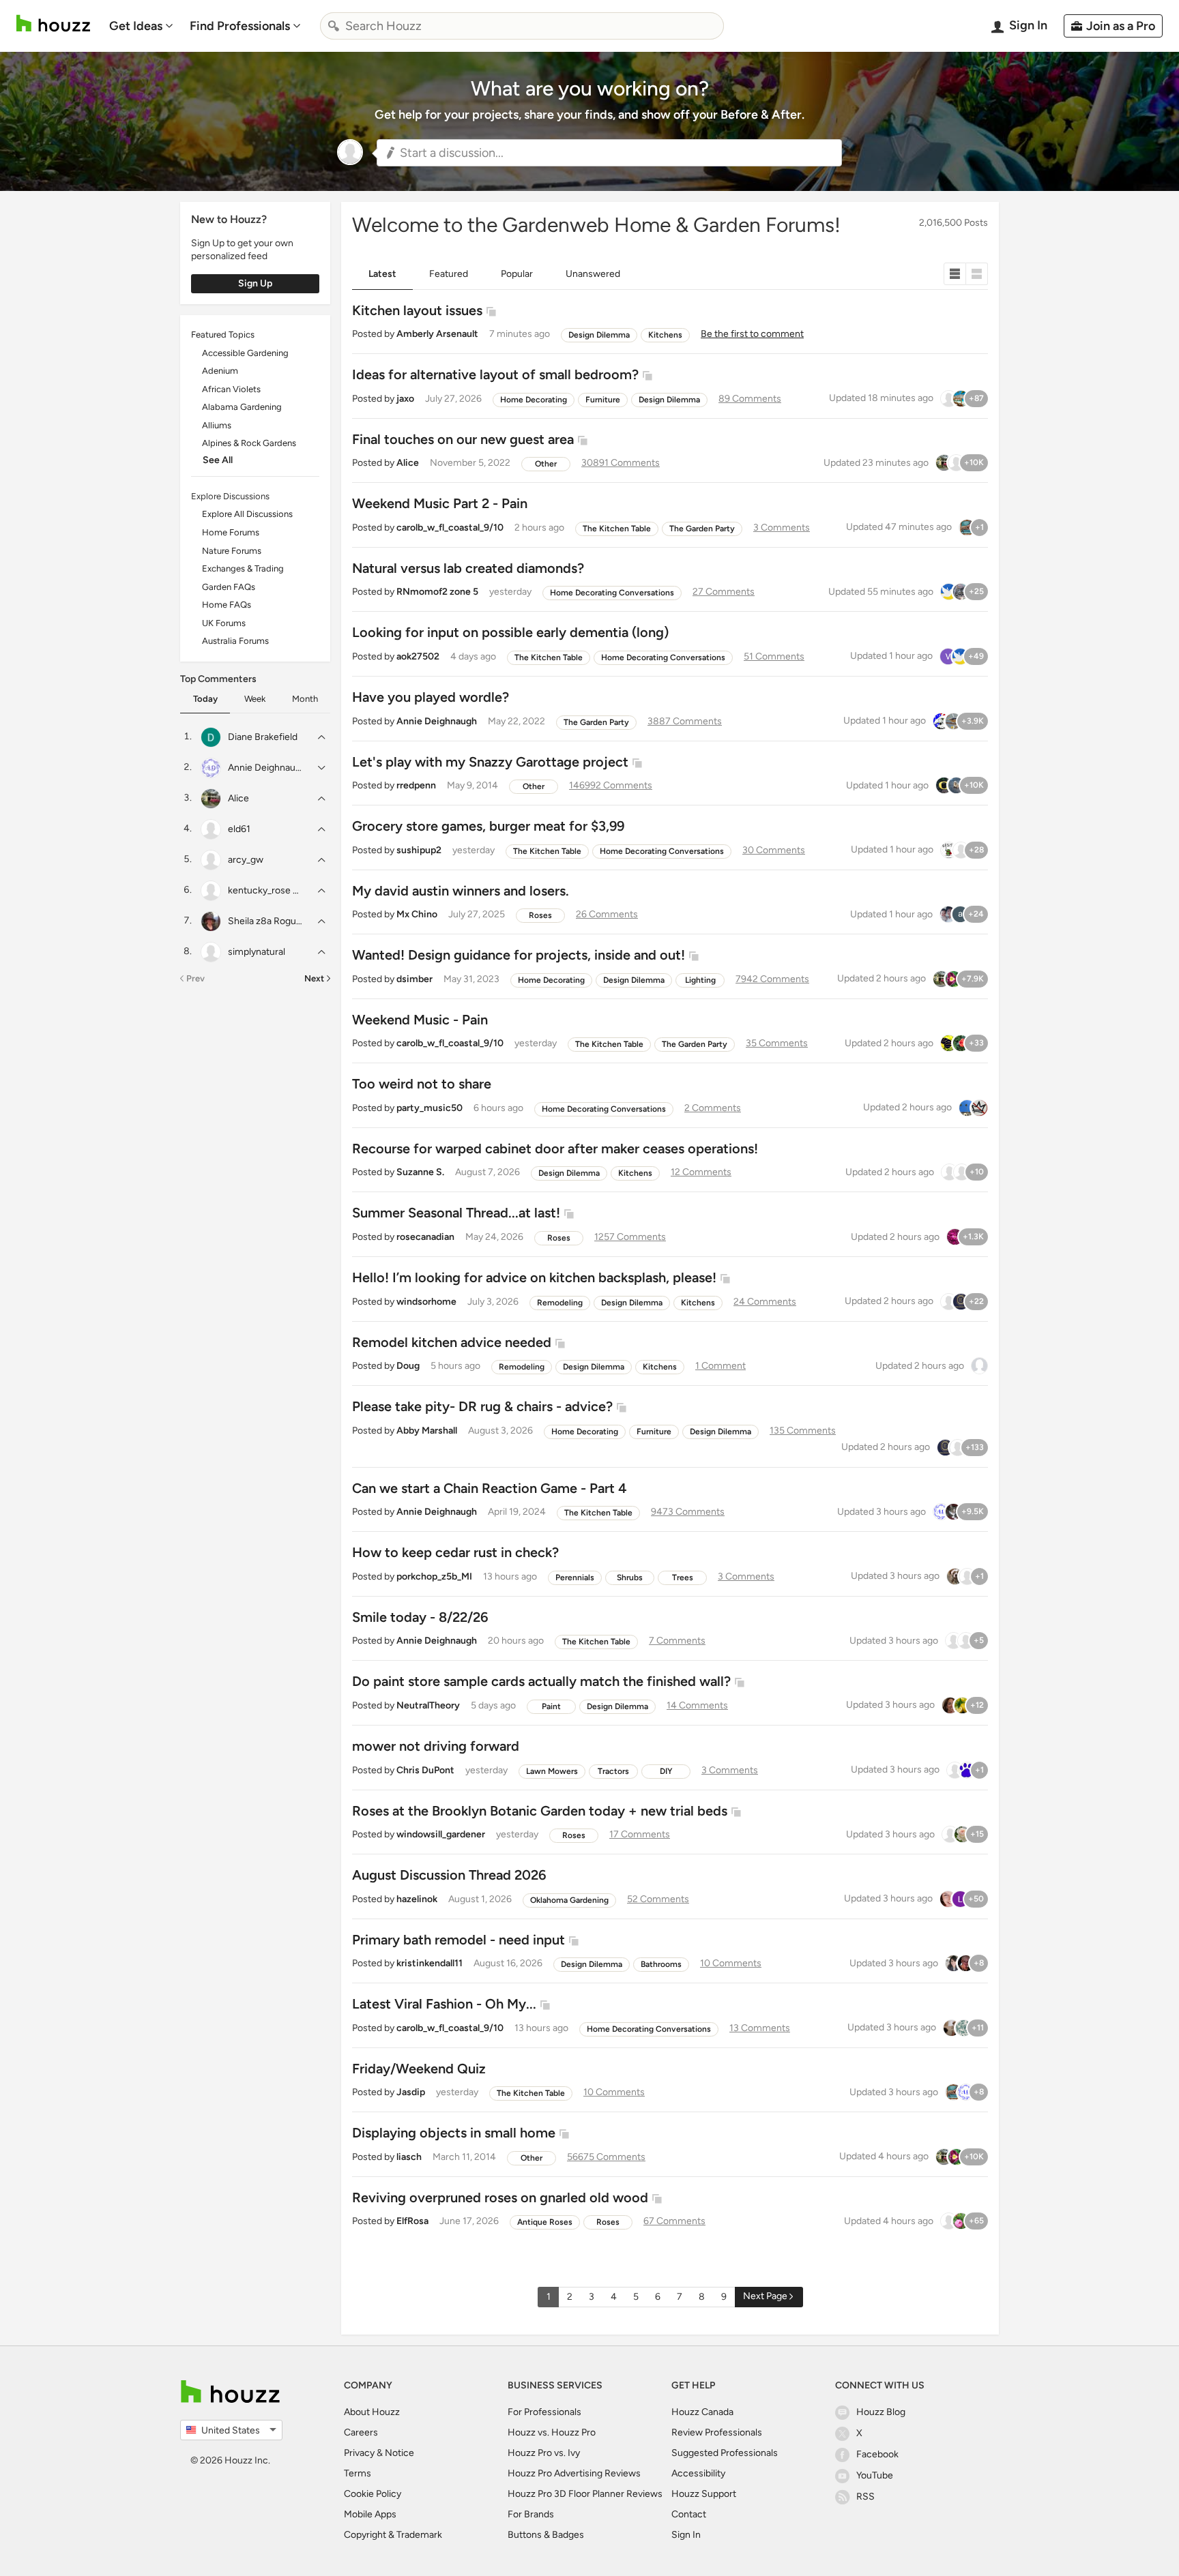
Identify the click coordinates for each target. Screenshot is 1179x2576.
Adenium (220, 371)
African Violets (231, 389)
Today (205, 699)
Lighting (700, 980)
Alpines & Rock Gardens (249, 443)
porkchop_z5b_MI (434, 1576)
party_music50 (430, 1108)
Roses (540, 915)
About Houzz (372, 2412)
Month (305, 699)
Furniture (603, 400)
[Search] (334, 26)
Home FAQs (227, 605)
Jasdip (411, 2092)
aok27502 (418, 656)
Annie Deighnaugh (437, 721)
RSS (865, 2497)
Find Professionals (240, 26)
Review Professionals (717, 2432)
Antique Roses (545, 2222)
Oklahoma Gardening (569, 1900)
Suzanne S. (420, 1172)
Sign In (686, 2535)
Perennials (575, 1578)
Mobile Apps (370, 2514)
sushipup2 (419, 850)
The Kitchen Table (617, 529)
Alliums (217, 425)
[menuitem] (141, 26)
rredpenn (416, 785)
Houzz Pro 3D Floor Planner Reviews (585, 2494)
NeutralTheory (428, 1705)
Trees (683, 1578)
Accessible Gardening (245, 353)
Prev (195, 978)
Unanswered (593, 274)
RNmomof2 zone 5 (437, 592)
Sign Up (255, 283)
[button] (609, 153)
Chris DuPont (425, 1770)
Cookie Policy (373, 2494)
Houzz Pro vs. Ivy (544, 2453)
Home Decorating (534, 400)
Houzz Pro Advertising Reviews (574, 2473)
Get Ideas (136, 26)
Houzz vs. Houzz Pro (552, 2432)
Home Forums (231, 532)
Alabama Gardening (242, 407)
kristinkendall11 (430, 1963)
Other (546, 464)
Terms (358, 2473)
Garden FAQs (229, 587)
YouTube (875, 2475)
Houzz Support (704, 2494)
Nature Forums (232, 551)
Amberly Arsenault (437, 334)
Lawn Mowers (552, 1771)
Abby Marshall (427, 1431)
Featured (449, 274)
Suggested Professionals (725, 2453)
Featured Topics (223, 335)
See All (218, 460)
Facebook (877, 2454)
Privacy (359, 2453)
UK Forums (224, 623)
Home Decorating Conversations (612, 593)
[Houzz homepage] (53, 24)
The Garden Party (702, 529)
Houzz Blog (881, 2412)
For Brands (531, 2514)
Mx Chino (417, 914)
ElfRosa (412, 2221)
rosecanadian (425, 1237)
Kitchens (665, 335)
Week (255, 699)
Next (314, 978)
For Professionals (544, 2412)
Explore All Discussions (247, 514)
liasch (409, 2157)
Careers (361, 2432)
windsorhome (426, 1302)
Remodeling (560, 1303)
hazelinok (417, 1899)
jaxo (405, 399)
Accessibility (698, 2473)
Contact (689, 2514)
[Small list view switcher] (955, 274)
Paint (551, 1706)
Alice (408, 463)
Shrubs (630, 1578)
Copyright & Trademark (393, 2535)
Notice (399, 2453)
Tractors (613, 1771)
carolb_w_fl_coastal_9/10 (450, 528)
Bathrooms (661, 1964)
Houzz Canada (702, 2412)
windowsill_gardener (441, 1834)
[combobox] (522, 26)
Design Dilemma (599, 335)
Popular (517, 274)
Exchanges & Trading (243, 568)
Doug (408, 1366)
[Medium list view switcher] (977, 274)
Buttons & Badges (546, 2535)
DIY (666, 1771)
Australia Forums (235, 641)
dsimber (414, 979)
